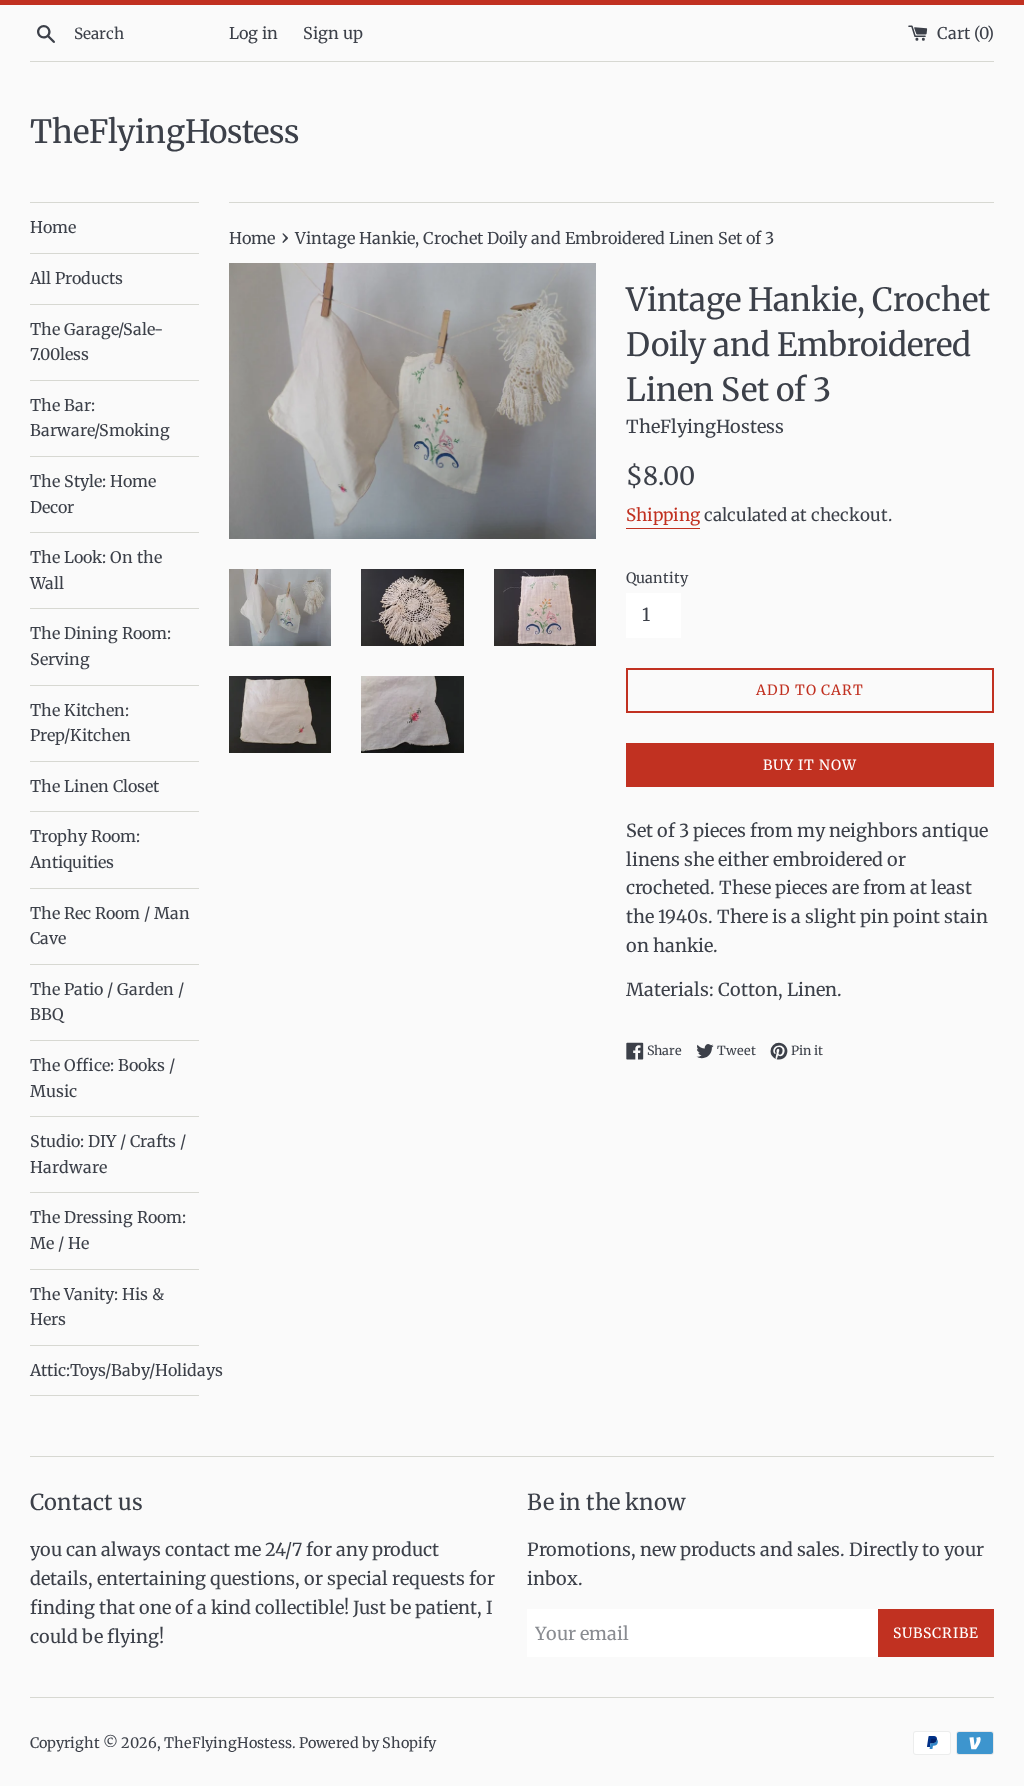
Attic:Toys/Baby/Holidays (114, 1370)
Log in (253, 33)
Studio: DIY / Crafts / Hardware (108, 1154)
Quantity (657, 578)
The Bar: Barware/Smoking (100, 418)
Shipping (663, 515)
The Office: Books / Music (102, 1078)
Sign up (333, 33)
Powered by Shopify (367, 1743)
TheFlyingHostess (164, 132)
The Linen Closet (94, 786)
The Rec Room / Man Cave (110, 926)
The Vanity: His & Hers (97, 1307)
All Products (76, 278)
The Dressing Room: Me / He (108, 1230)
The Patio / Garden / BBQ (107, 1002)
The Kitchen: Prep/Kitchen (80, 723)
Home (53, 227)
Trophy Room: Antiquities (85, 849)
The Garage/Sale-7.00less (96, 342)
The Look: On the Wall (96, 570)
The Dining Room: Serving (100, 646)
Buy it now (810, 765)
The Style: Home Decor (93, 494)
